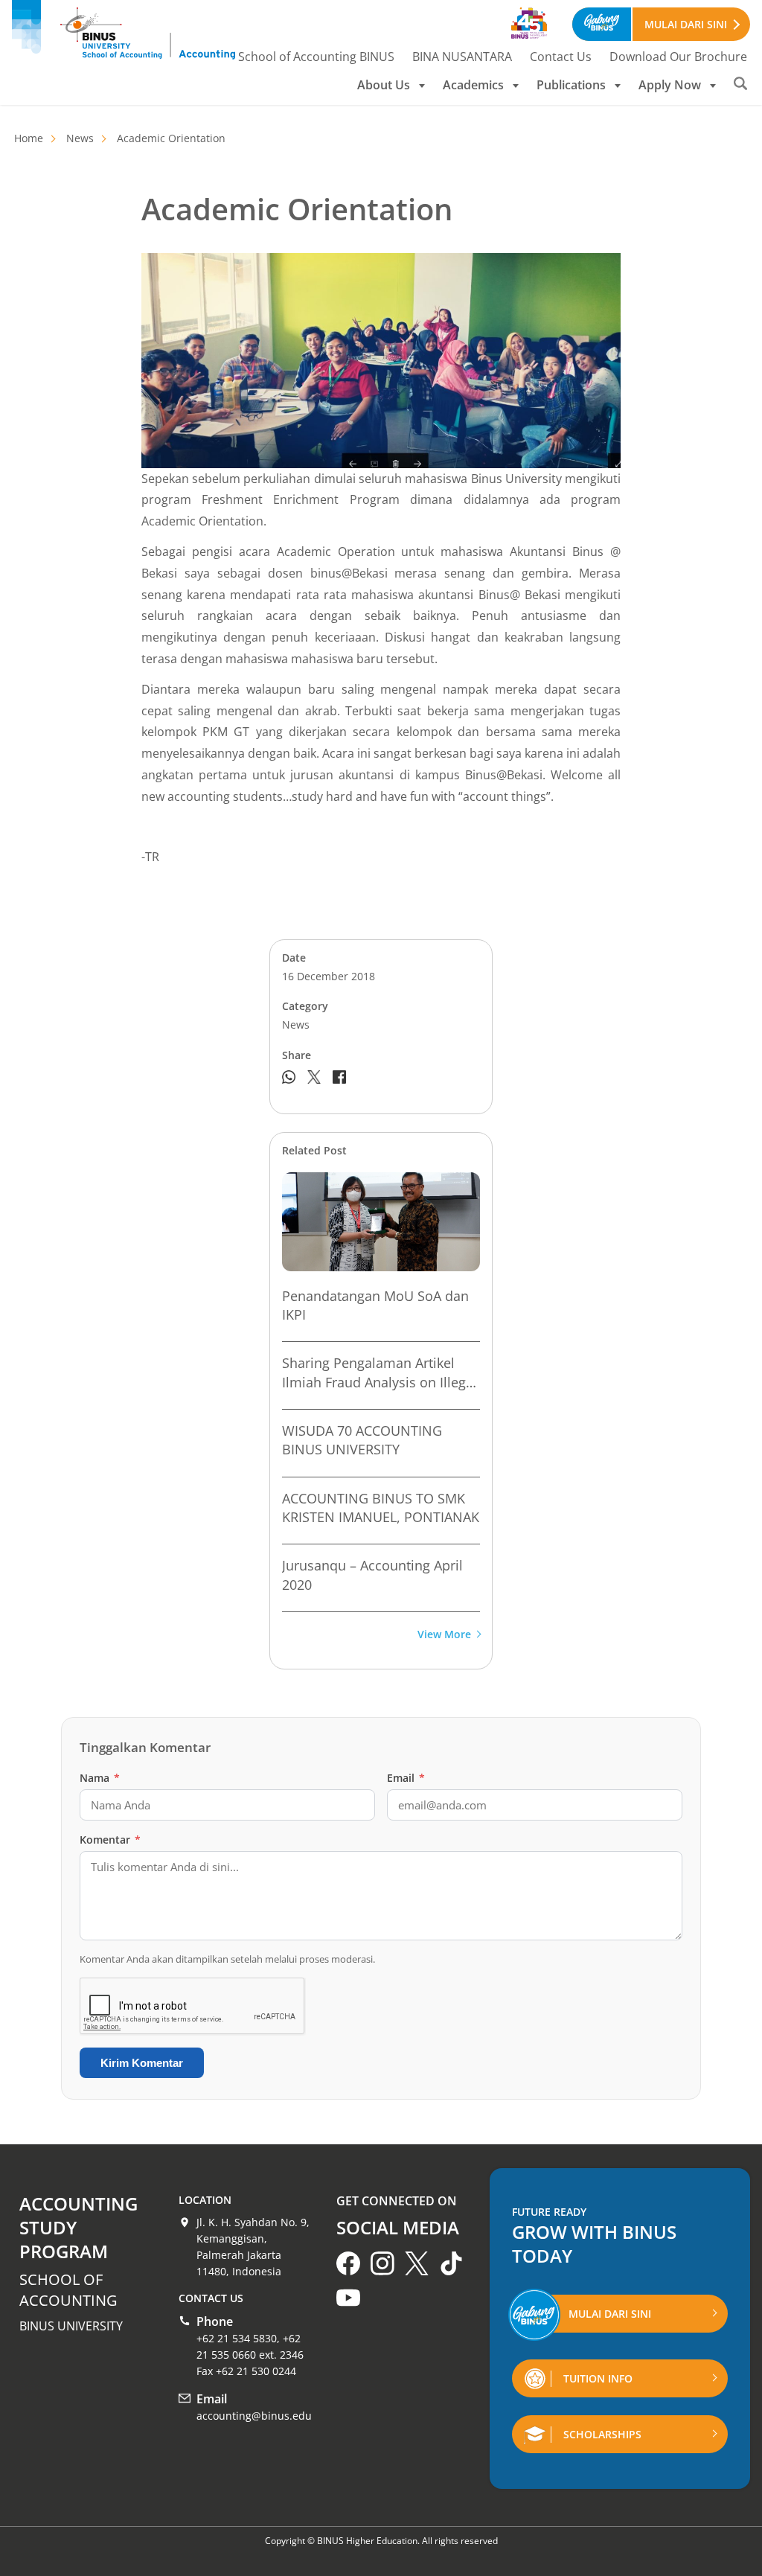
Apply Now (670, 85)
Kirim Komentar (142, 2063)
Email (406, 1778)
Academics (473, 85)
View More (444, 1635)
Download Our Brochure (678, 57)
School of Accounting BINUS (316, 57)
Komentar (110, 1840)
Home (29, 138)
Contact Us (561, 57)
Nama (100, 1778)
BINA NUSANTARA (462, 57)
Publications (571, 85)
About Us (384, 85)
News (80, 138)
